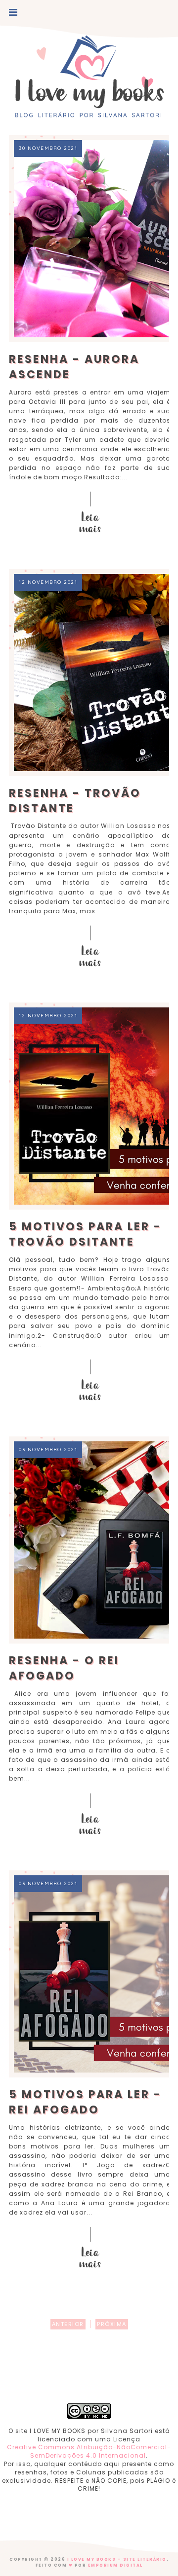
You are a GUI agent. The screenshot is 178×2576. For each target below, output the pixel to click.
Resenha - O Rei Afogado (64, 1668)
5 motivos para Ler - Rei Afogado (85, 2102)
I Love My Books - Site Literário (117, 2559)
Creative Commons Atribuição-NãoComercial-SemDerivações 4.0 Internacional (89, 2451)
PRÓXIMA (112, 2324)
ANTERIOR (68, 2324)
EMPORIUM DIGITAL (115, 2565)
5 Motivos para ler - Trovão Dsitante (85, 1234)
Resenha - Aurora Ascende (74, 367)
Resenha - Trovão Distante (75, 801)
